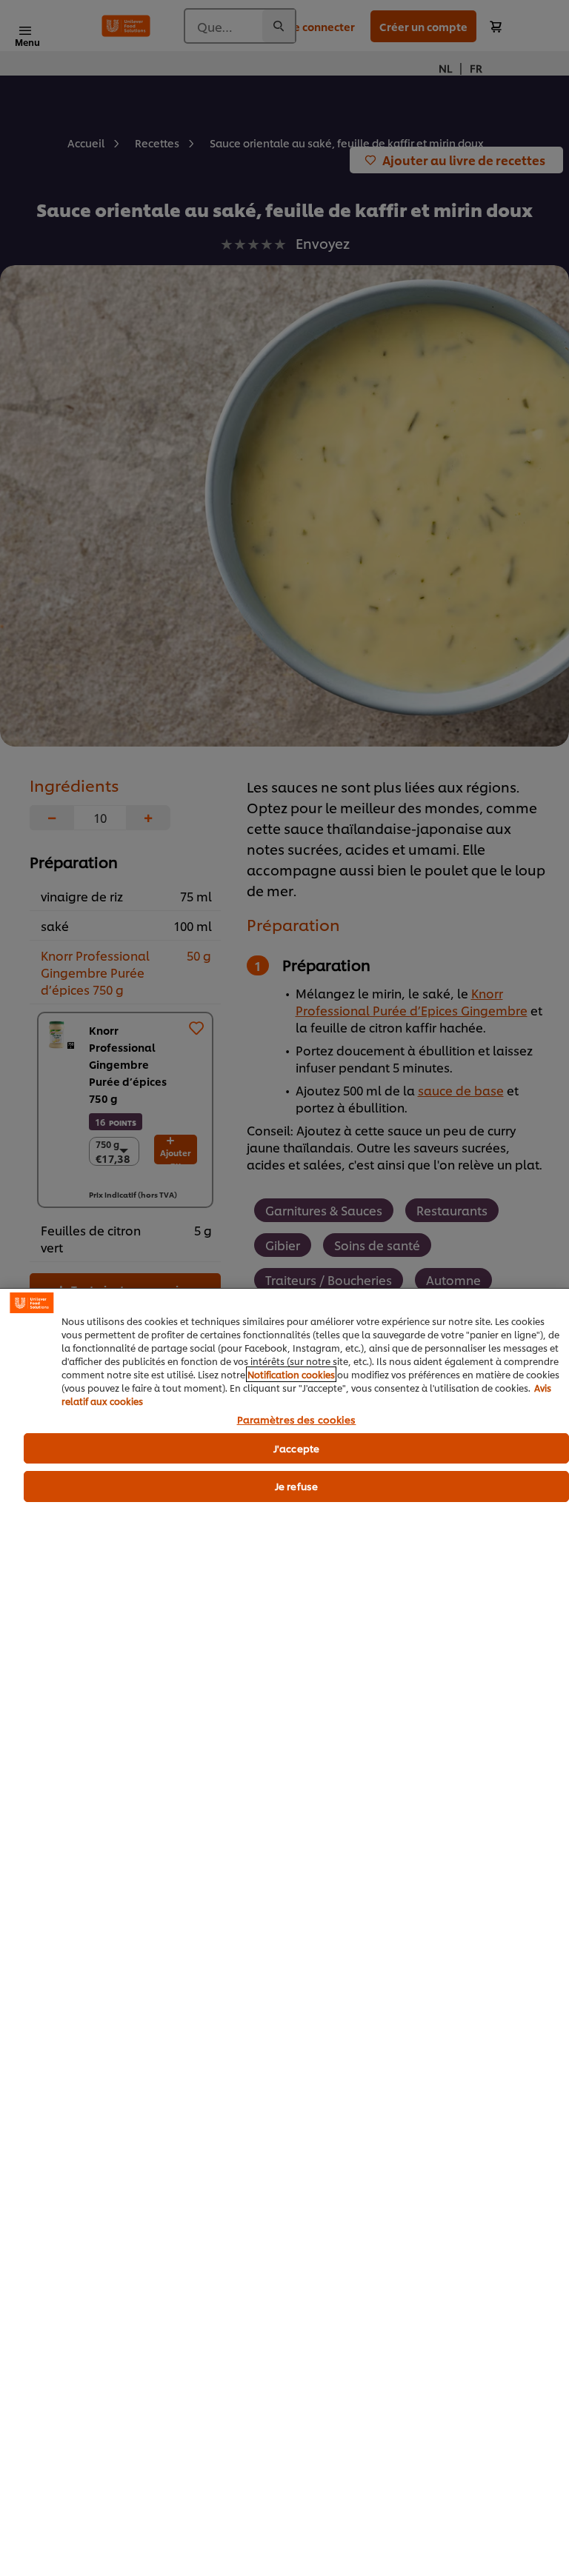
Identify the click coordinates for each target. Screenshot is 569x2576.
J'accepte (296, 1448)
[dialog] (284, 1932)
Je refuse (296, 1486)
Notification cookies (291, 1374)
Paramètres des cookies (297, 1420)
